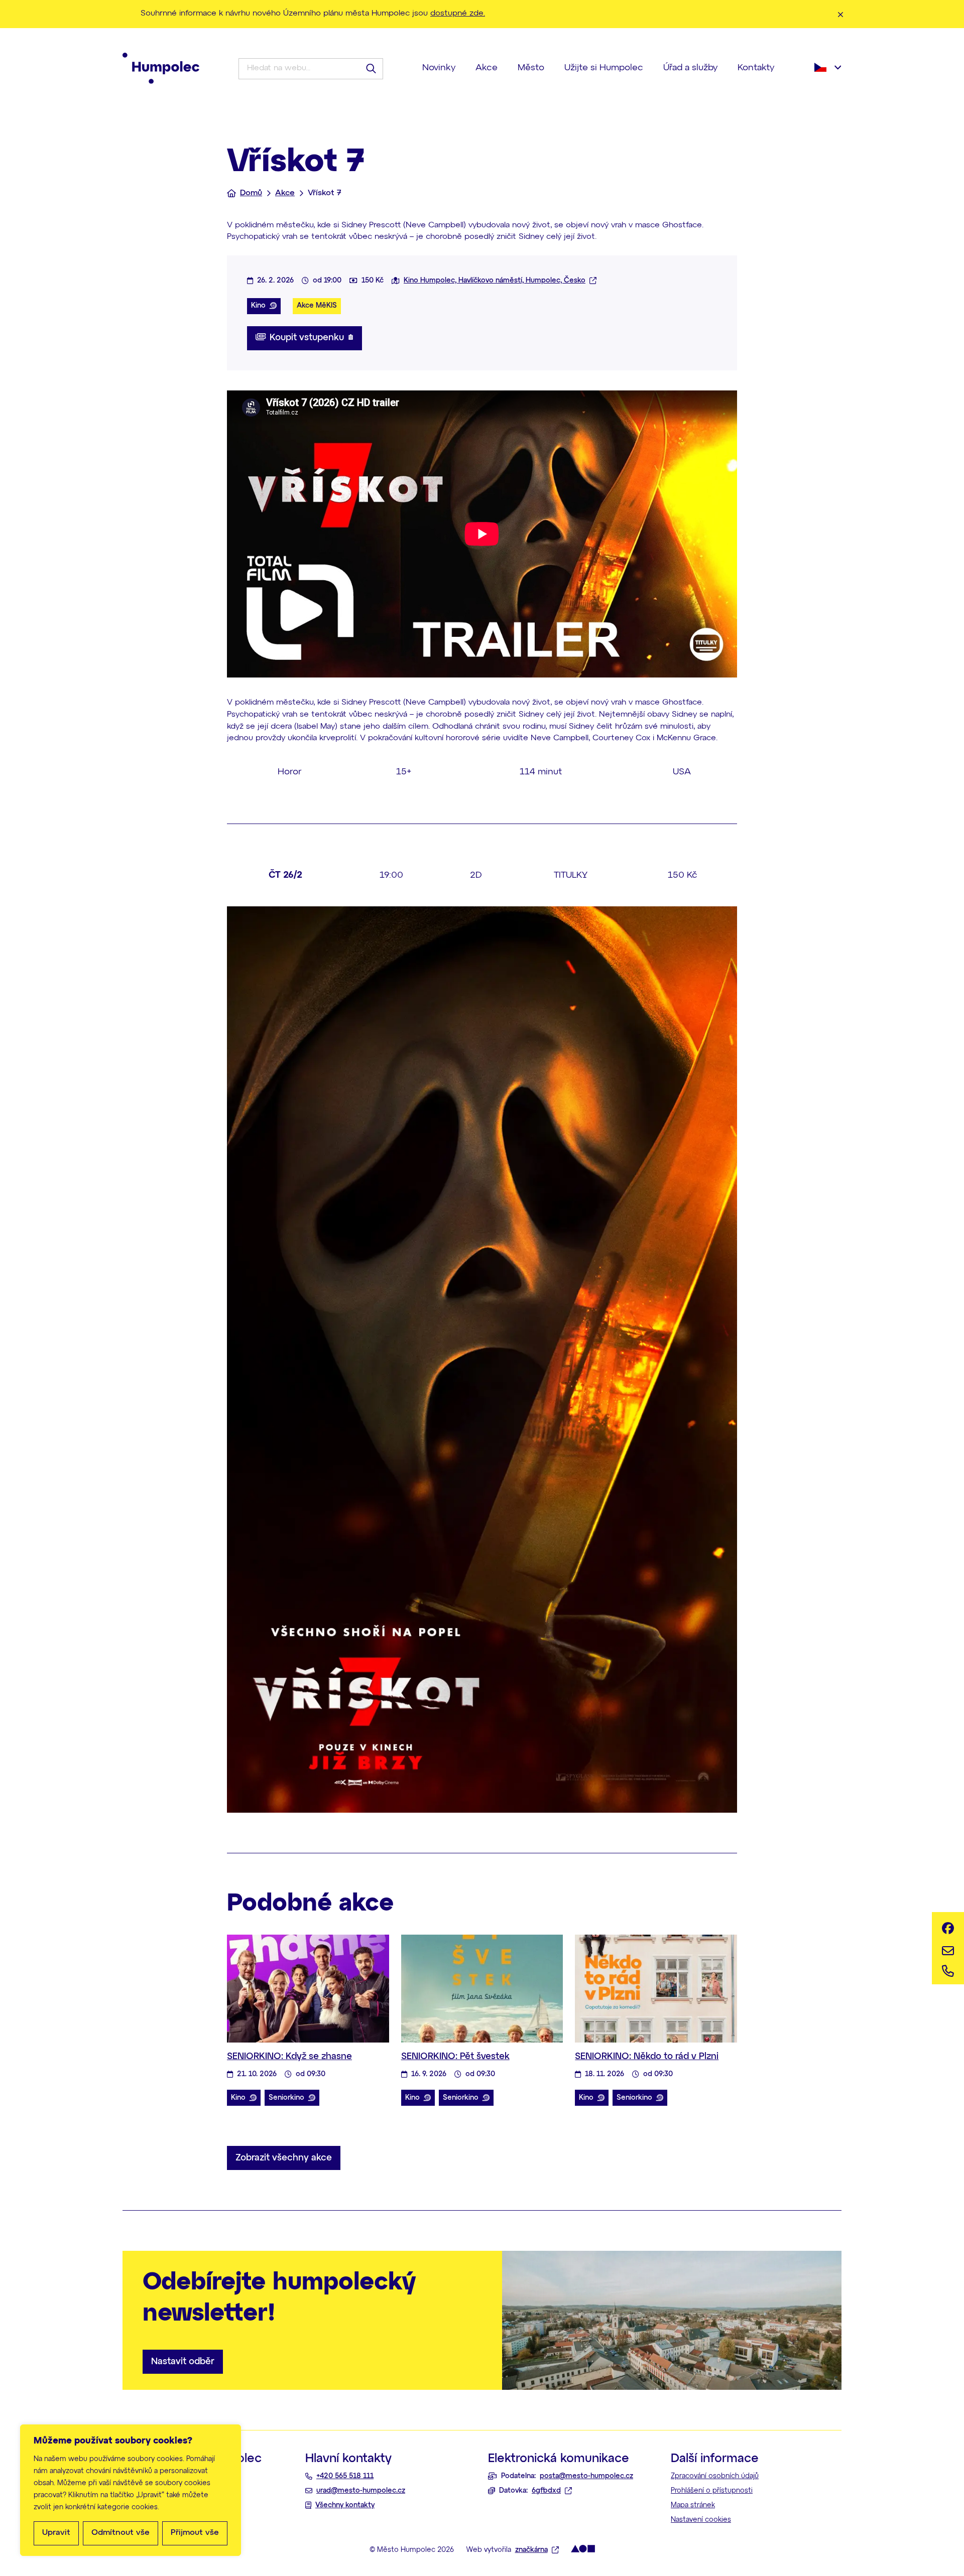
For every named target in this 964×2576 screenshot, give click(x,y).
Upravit (56, 2533)
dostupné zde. (458, 14)
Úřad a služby (690, 68)
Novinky (439, 68)
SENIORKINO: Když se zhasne (289, 2057)
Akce (487, 68)
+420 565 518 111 (345, 2476)
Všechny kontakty (345, 2505)
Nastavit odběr (183, 2362)
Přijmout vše (195, 2533)
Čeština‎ (828, 67)
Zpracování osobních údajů (715, 2476)
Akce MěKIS (317, 306)
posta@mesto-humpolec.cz (586, 2476)
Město (531, 68)
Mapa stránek (693, 2505)
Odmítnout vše (120, 2533)
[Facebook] (948, 1928)
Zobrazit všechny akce (284, 2158)
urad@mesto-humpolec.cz (361, 2491)
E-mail (948, 1948)
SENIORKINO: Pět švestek (455, 2057)
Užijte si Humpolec (604, 68)
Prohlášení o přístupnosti (712, 2491)
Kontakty (756, 68)
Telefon (948, 1968)
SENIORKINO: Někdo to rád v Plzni (647, 2057)
